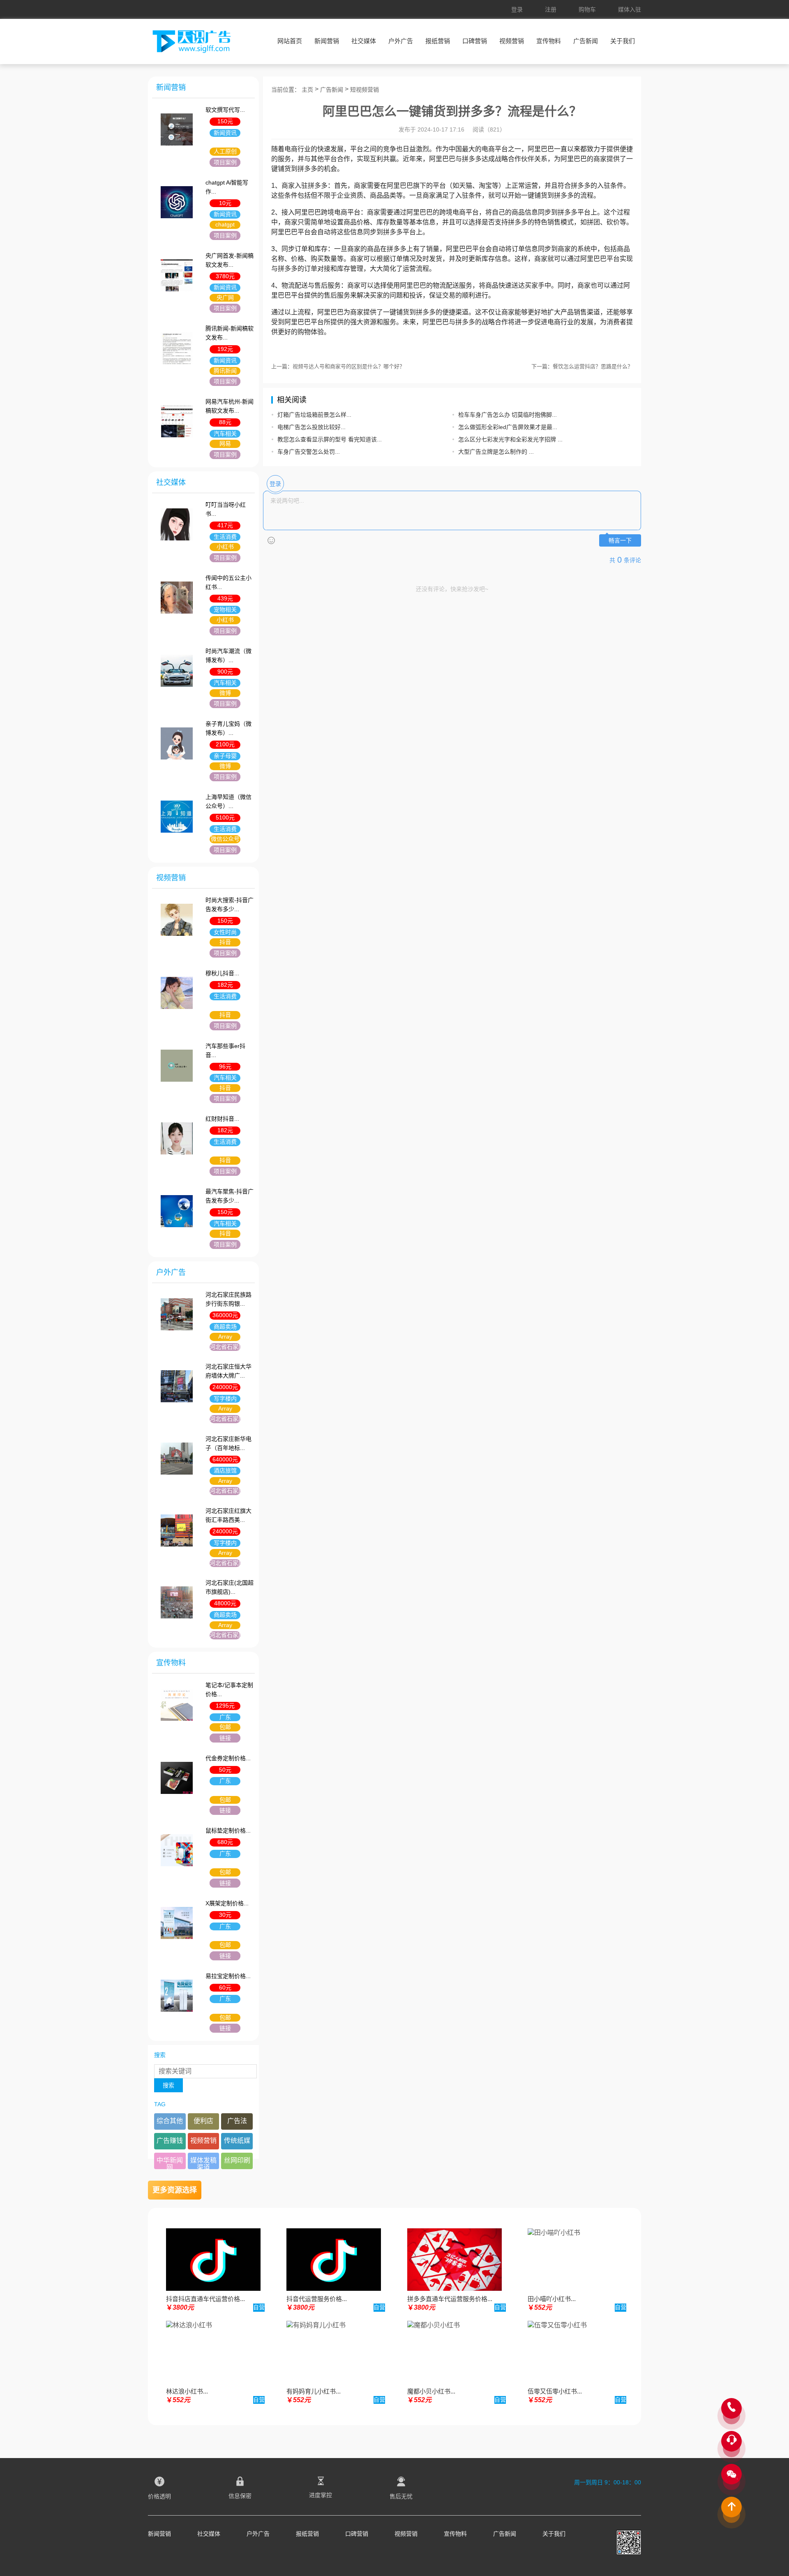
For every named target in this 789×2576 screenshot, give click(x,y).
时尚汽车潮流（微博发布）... (228, 656)
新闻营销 (327, 41)
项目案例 (225, 162)
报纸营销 (438, 41)
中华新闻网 (170, 2163)
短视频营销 (365, 90)
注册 (551, 9)
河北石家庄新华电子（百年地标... (228, 1443)
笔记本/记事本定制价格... (229, 1690)
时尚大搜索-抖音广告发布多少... (230, 905)
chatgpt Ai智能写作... (227, 187)
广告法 (237, 2121)
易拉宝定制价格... (228, 1976)
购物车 (587, 9)
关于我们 (623, 41)
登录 (517, 9)
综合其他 (170, 2121)
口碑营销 (475, 41)
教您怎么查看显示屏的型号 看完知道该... (330, 439)
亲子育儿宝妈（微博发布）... (228, 728)
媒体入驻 (630, 9)
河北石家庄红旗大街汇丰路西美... (228, 1515)
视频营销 (512, 41)
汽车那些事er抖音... (225, 1050)
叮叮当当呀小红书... (226, 509)
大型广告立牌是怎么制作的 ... (496, 452)
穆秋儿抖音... (222, 973)
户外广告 (401, 41)
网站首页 (290, 41)
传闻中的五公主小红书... (228, 582)
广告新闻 (586, 41)
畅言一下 (620, 541)
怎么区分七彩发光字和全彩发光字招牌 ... (510, 439)
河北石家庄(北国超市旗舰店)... (230, 1587)
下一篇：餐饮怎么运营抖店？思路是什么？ (582, 366)
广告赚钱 (170, 2141)
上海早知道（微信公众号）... (228, 801)
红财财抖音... (222, 1119)
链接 (225, 1738)
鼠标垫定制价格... (228, 1830)
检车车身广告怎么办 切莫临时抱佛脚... (508, 415)
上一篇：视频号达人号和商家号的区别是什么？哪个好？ (338, 366)
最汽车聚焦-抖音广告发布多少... (230, 1196)
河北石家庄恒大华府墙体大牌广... (228, 1371)
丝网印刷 (237, 2160)
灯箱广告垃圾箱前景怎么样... (314, 415)
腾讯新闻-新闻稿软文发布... (230, 333)
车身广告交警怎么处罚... (309, 452)
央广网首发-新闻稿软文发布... (230, 260)
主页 (307, 90)
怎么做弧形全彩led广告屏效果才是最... (508, 427)
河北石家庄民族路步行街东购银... (228, 1299)
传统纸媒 (237, 2141)
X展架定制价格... (227, 1903)
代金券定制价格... (228, 1758)
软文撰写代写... (225, 110)
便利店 (203, 2121)
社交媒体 (364, 41)
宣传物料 (549, 41)
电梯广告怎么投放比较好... (311, 427)
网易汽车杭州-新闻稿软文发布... (230, 406)
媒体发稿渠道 (203, 2163)
